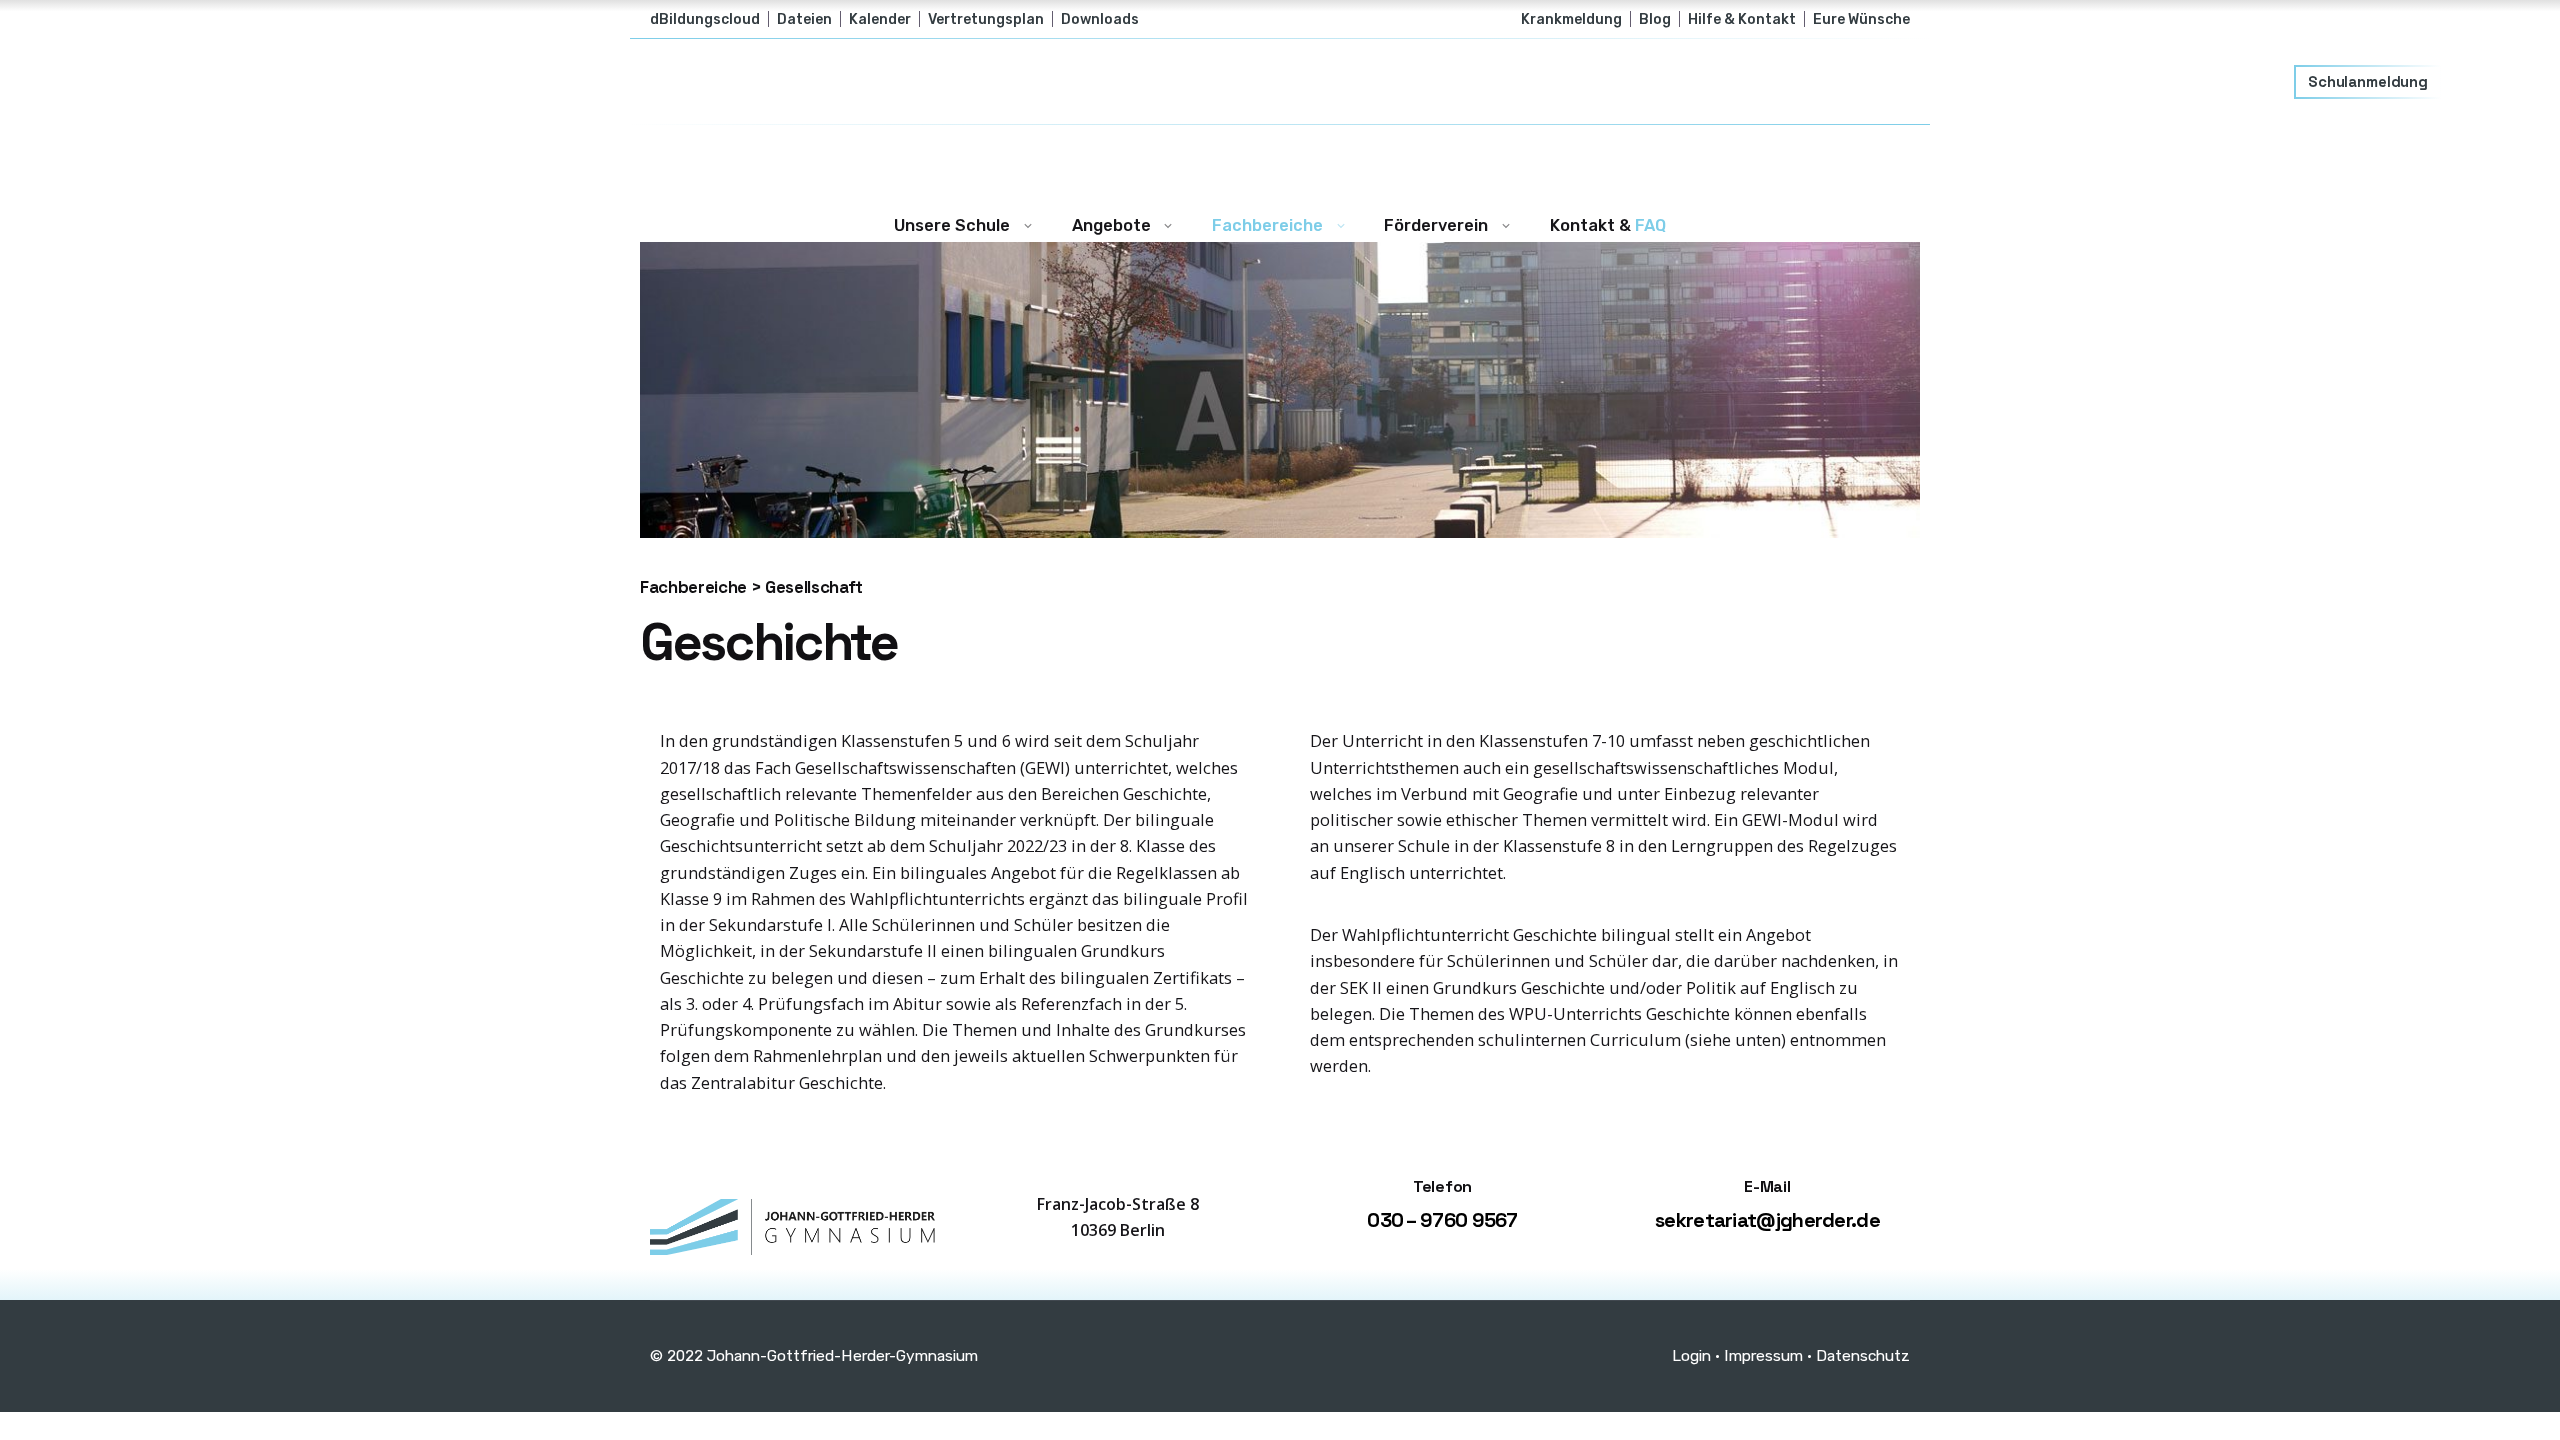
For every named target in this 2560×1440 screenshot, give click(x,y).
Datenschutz (1863, 1355)
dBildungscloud (705, 19)
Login (1691, 1355)
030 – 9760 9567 (1442, 1220)
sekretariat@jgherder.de (1767, 1220)
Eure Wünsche (1861, 19)
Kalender (880, 19)
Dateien (804, 19)
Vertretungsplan (986, 19)
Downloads (1100, 19)
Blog (1655, 19)
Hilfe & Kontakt (1742, 19)
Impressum (1763, 1355)
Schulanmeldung (2368, 81)
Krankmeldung (1571, 19)
